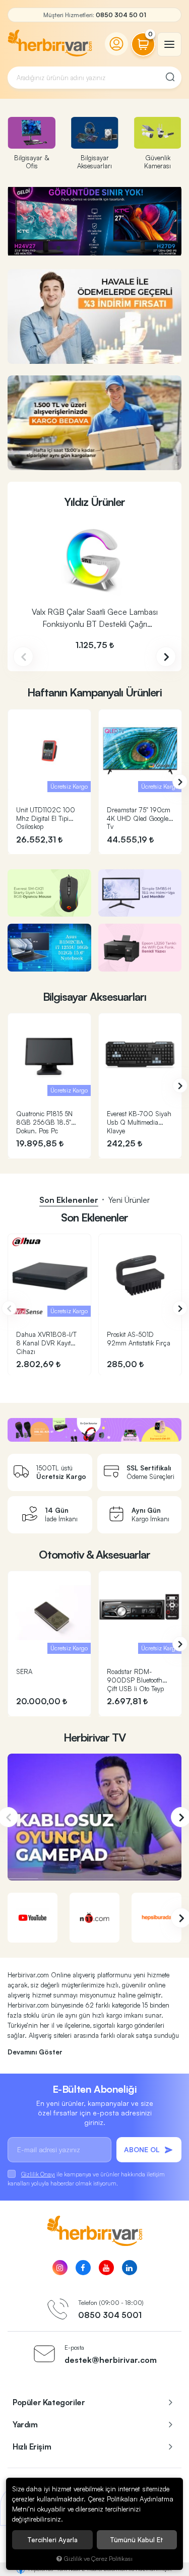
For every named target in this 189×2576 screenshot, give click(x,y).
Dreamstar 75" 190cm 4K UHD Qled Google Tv (139, 818)
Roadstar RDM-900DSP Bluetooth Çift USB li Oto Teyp (135, 1680)
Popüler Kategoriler (49, 2402)
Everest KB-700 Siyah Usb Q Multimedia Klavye (139, 1122)
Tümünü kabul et (137, 2540)
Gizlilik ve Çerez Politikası (98, 2558)
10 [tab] (123, 248)
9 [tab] (115, 248)
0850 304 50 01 (121, 15)
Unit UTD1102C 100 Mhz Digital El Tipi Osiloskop (46, 818)
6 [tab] (91, 248)
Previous (23, 657)
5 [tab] (83, 248)
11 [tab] (131, 248)
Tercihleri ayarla (52, 2540)
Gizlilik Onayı (38, 2174)
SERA (24, 1671)
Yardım (25, 2424)
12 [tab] (139, 248)
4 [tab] (75, 248)
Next (166, 657)
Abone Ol (142, 2149)
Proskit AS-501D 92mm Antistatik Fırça (139, 1339)
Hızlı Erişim (32, 2446)
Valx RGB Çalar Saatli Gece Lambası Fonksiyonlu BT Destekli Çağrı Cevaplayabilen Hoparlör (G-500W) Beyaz (95, 619)
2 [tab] (58, 248)
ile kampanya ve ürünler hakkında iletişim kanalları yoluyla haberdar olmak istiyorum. (86, 2179)
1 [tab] (50, 248)
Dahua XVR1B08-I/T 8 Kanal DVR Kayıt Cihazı (46, 1343)
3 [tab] (67, 248)
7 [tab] (99, 248)
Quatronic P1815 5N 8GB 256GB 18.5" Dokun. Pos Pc (44, 1122)
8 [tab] (107, 248)
